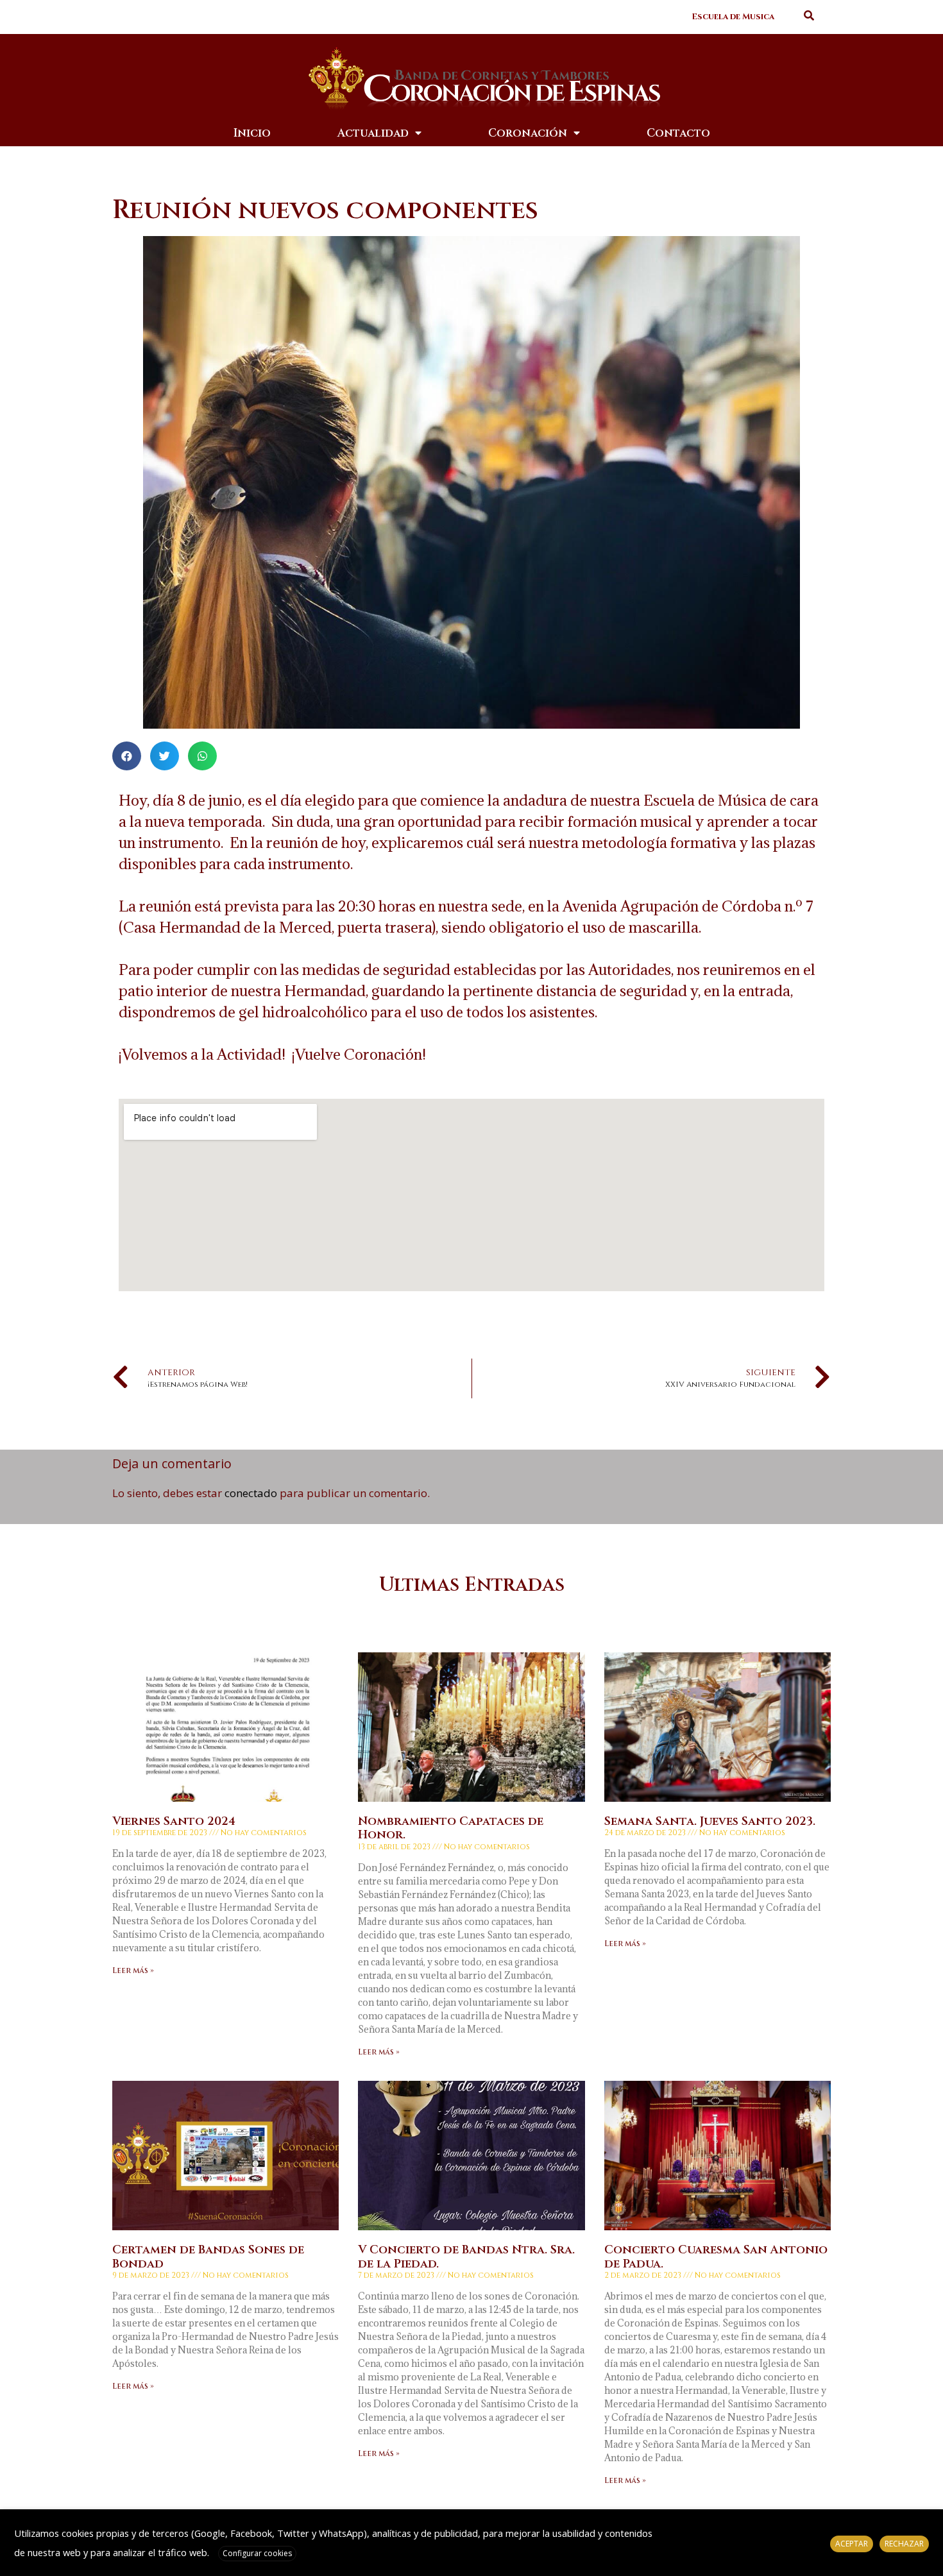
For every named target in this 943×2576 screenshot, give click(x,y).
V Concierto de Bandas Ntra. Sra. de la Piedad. (466, 2257)
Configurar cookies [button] (257, 2553)
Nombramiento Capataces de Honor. (451, 1828)
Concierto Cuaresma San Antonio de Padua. (716, 2257)
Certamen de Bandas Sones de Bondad (208, 2257)
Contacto (678, 133)
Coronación (528, 133)
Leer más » (133, 1970)
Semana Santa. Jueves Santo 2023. (710, 1821)
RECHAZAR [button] (904, 2544)
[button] (733, 17)
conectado (251, 1493)
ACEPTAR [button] (852, 2544)
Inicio (252, 133)
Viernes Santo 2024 (174, 1821)
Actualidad (373, 133)
